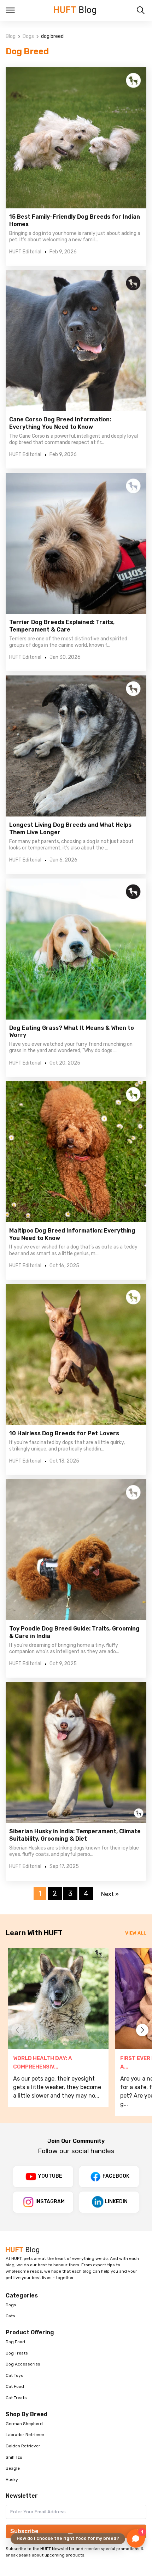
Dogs (28, 36)
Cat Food (15, 2386)
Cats (10, 2316)
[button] (142, 2030)
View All (136, 1933)
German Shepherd (24, 2424)
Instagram (50, 2202)
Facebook (116, 2176)
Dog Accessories (23, 2364)
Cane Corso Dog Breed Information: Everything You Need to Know (60, 423)
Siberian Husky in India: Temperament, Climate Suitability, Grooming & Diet (75, 1835)
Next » (110, 1894)
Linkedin (116, 2202)
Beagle (13, 2468)
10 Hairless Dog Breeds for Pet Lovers (64, 1433)
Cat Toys (14, 2375)
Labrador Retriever (25, 2435)
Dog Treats (17, 2353)
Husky (12, 2480)
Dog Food (15, 2342)
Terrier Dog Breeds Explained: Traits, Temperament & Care (62, 626)
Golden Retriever (23, 2446)
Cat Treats (16, 2398)
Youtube (50, 2176)
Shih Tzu (14, 2457)
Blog (11, 36)
